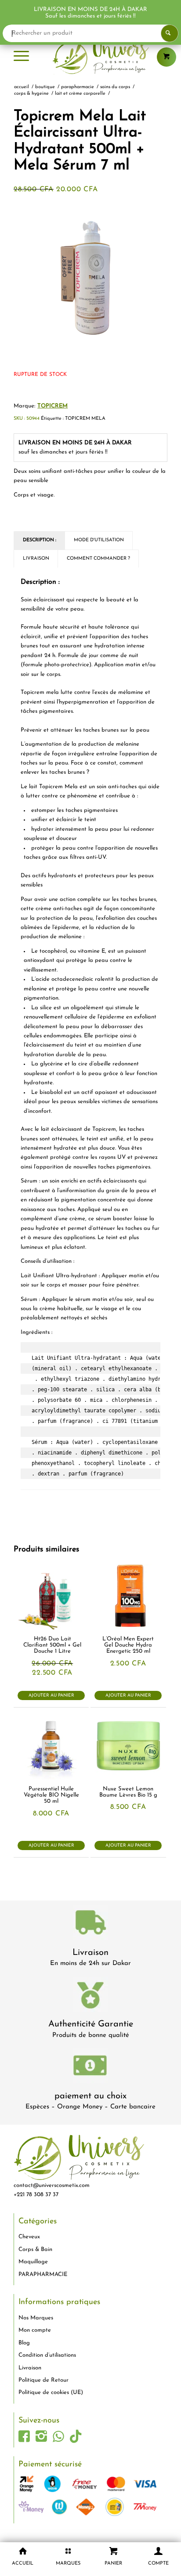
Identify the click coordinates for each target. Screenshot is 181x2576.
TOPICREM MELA (85, 419)
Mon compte (35, 2330)
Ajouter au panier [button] (51, 1695)
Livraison (90, 1953)
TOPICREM (52, 406)
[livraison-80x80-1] (90, 1924)
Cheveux (29, 2237)
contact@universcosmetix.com (52, 2185)
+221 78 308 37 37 (36, 2195)
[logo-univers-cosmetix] (90, 57)
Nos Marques (36, 2318)
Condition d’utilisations (47, 2355)
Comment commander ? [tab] (98, 559)
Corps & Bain (35, 2249)
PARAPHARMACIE (43, 2274)
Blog (24, 2343)
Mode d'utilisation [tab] (99, 540)
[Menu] (21, 57)
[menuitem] (21, 57)
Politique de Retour (43, 2380)
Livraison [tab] (36, 559)
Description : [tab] (40, 540)
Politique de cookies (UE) (51, 2392)
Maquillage (33, 2262)
